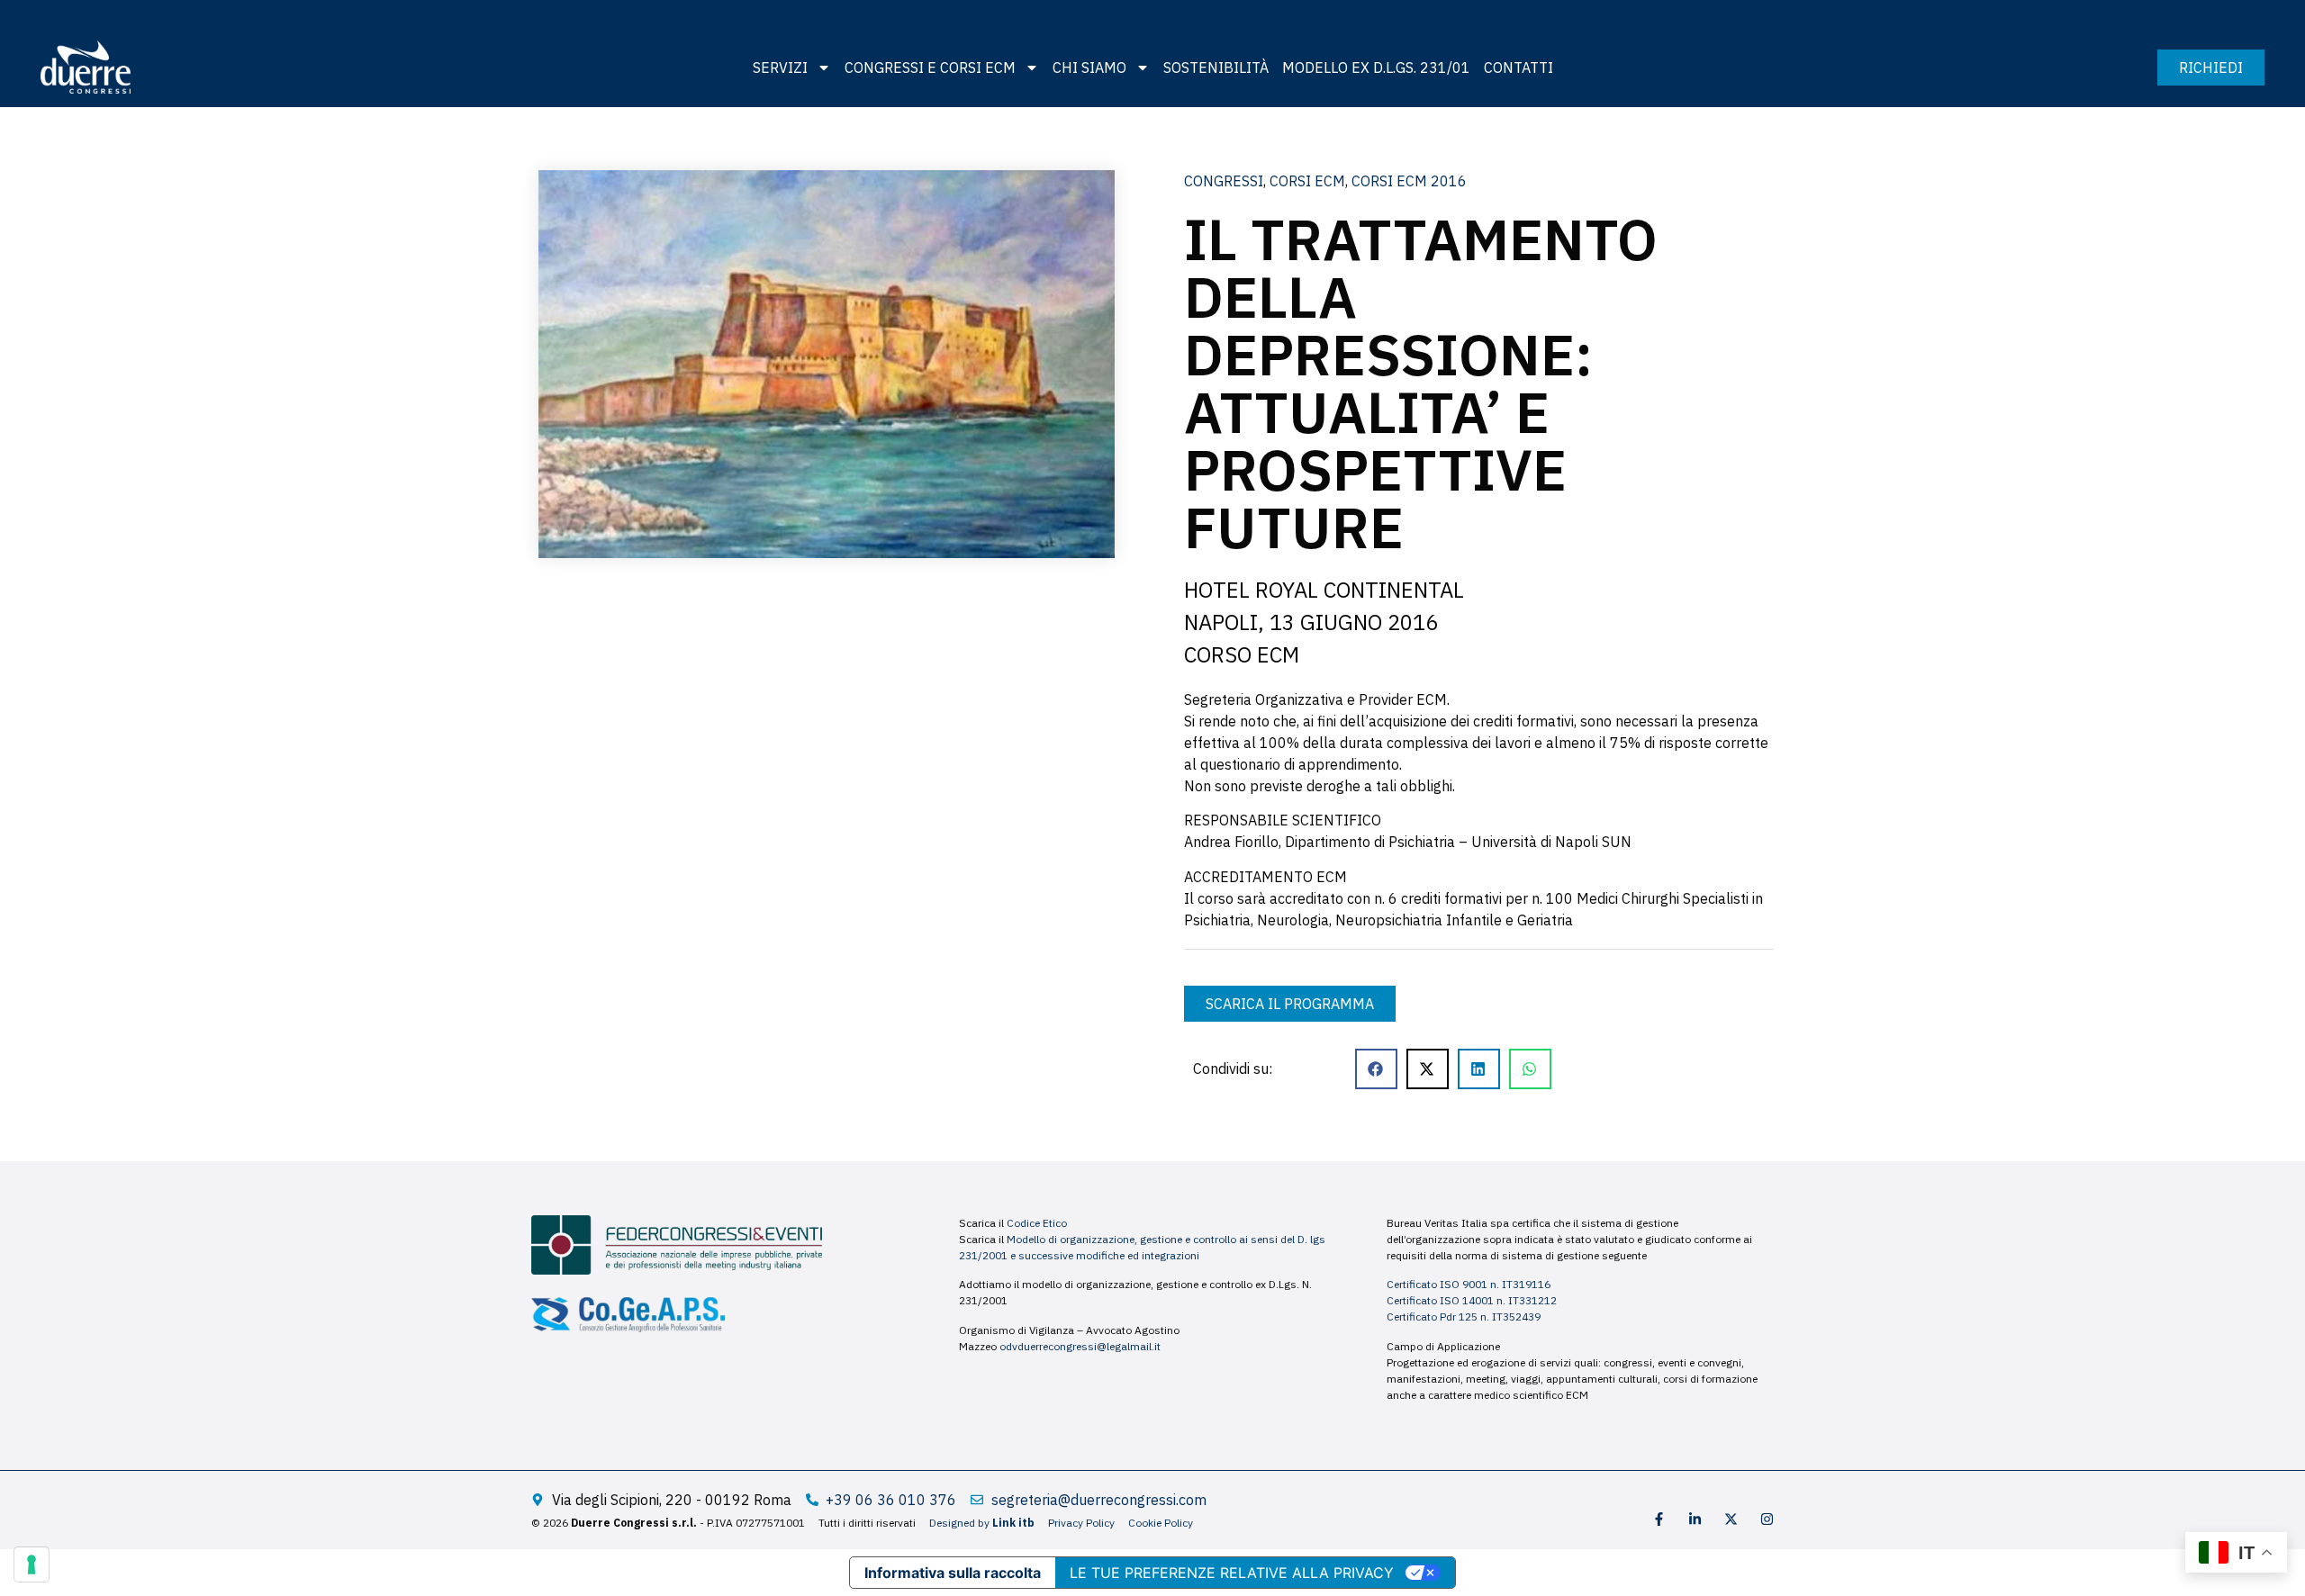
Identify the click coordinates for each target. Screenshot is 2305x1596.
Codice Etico (1037, 1223)
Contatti (1519, 68)
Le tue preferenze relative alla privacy (1232, 1573)
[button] (1376, 1069)
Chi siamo (1089, 68)
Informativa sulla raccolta (953, 1573)
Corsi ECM (1307, 181)
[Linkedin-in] (1695, 1519)
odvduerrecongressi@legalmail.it (1080, 1346)
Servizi (780, 68)
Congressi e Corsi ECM (930, 68)
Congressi (1224, 181)
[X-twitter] (1731, 1519)
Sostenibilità (1216, 68)
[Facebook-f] (1659, 1519)
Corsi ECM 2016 (1409, 181)
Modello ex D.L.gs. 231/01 (1376, 68)
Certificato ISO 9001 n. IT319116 (1469, 1284)
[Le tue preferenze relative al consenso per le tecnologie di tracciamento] (32, 1564)
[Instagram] (1767, 1519)
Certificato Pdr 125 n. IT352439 (1464, 1316)
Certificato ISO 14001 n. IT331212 (1472, 1300)
